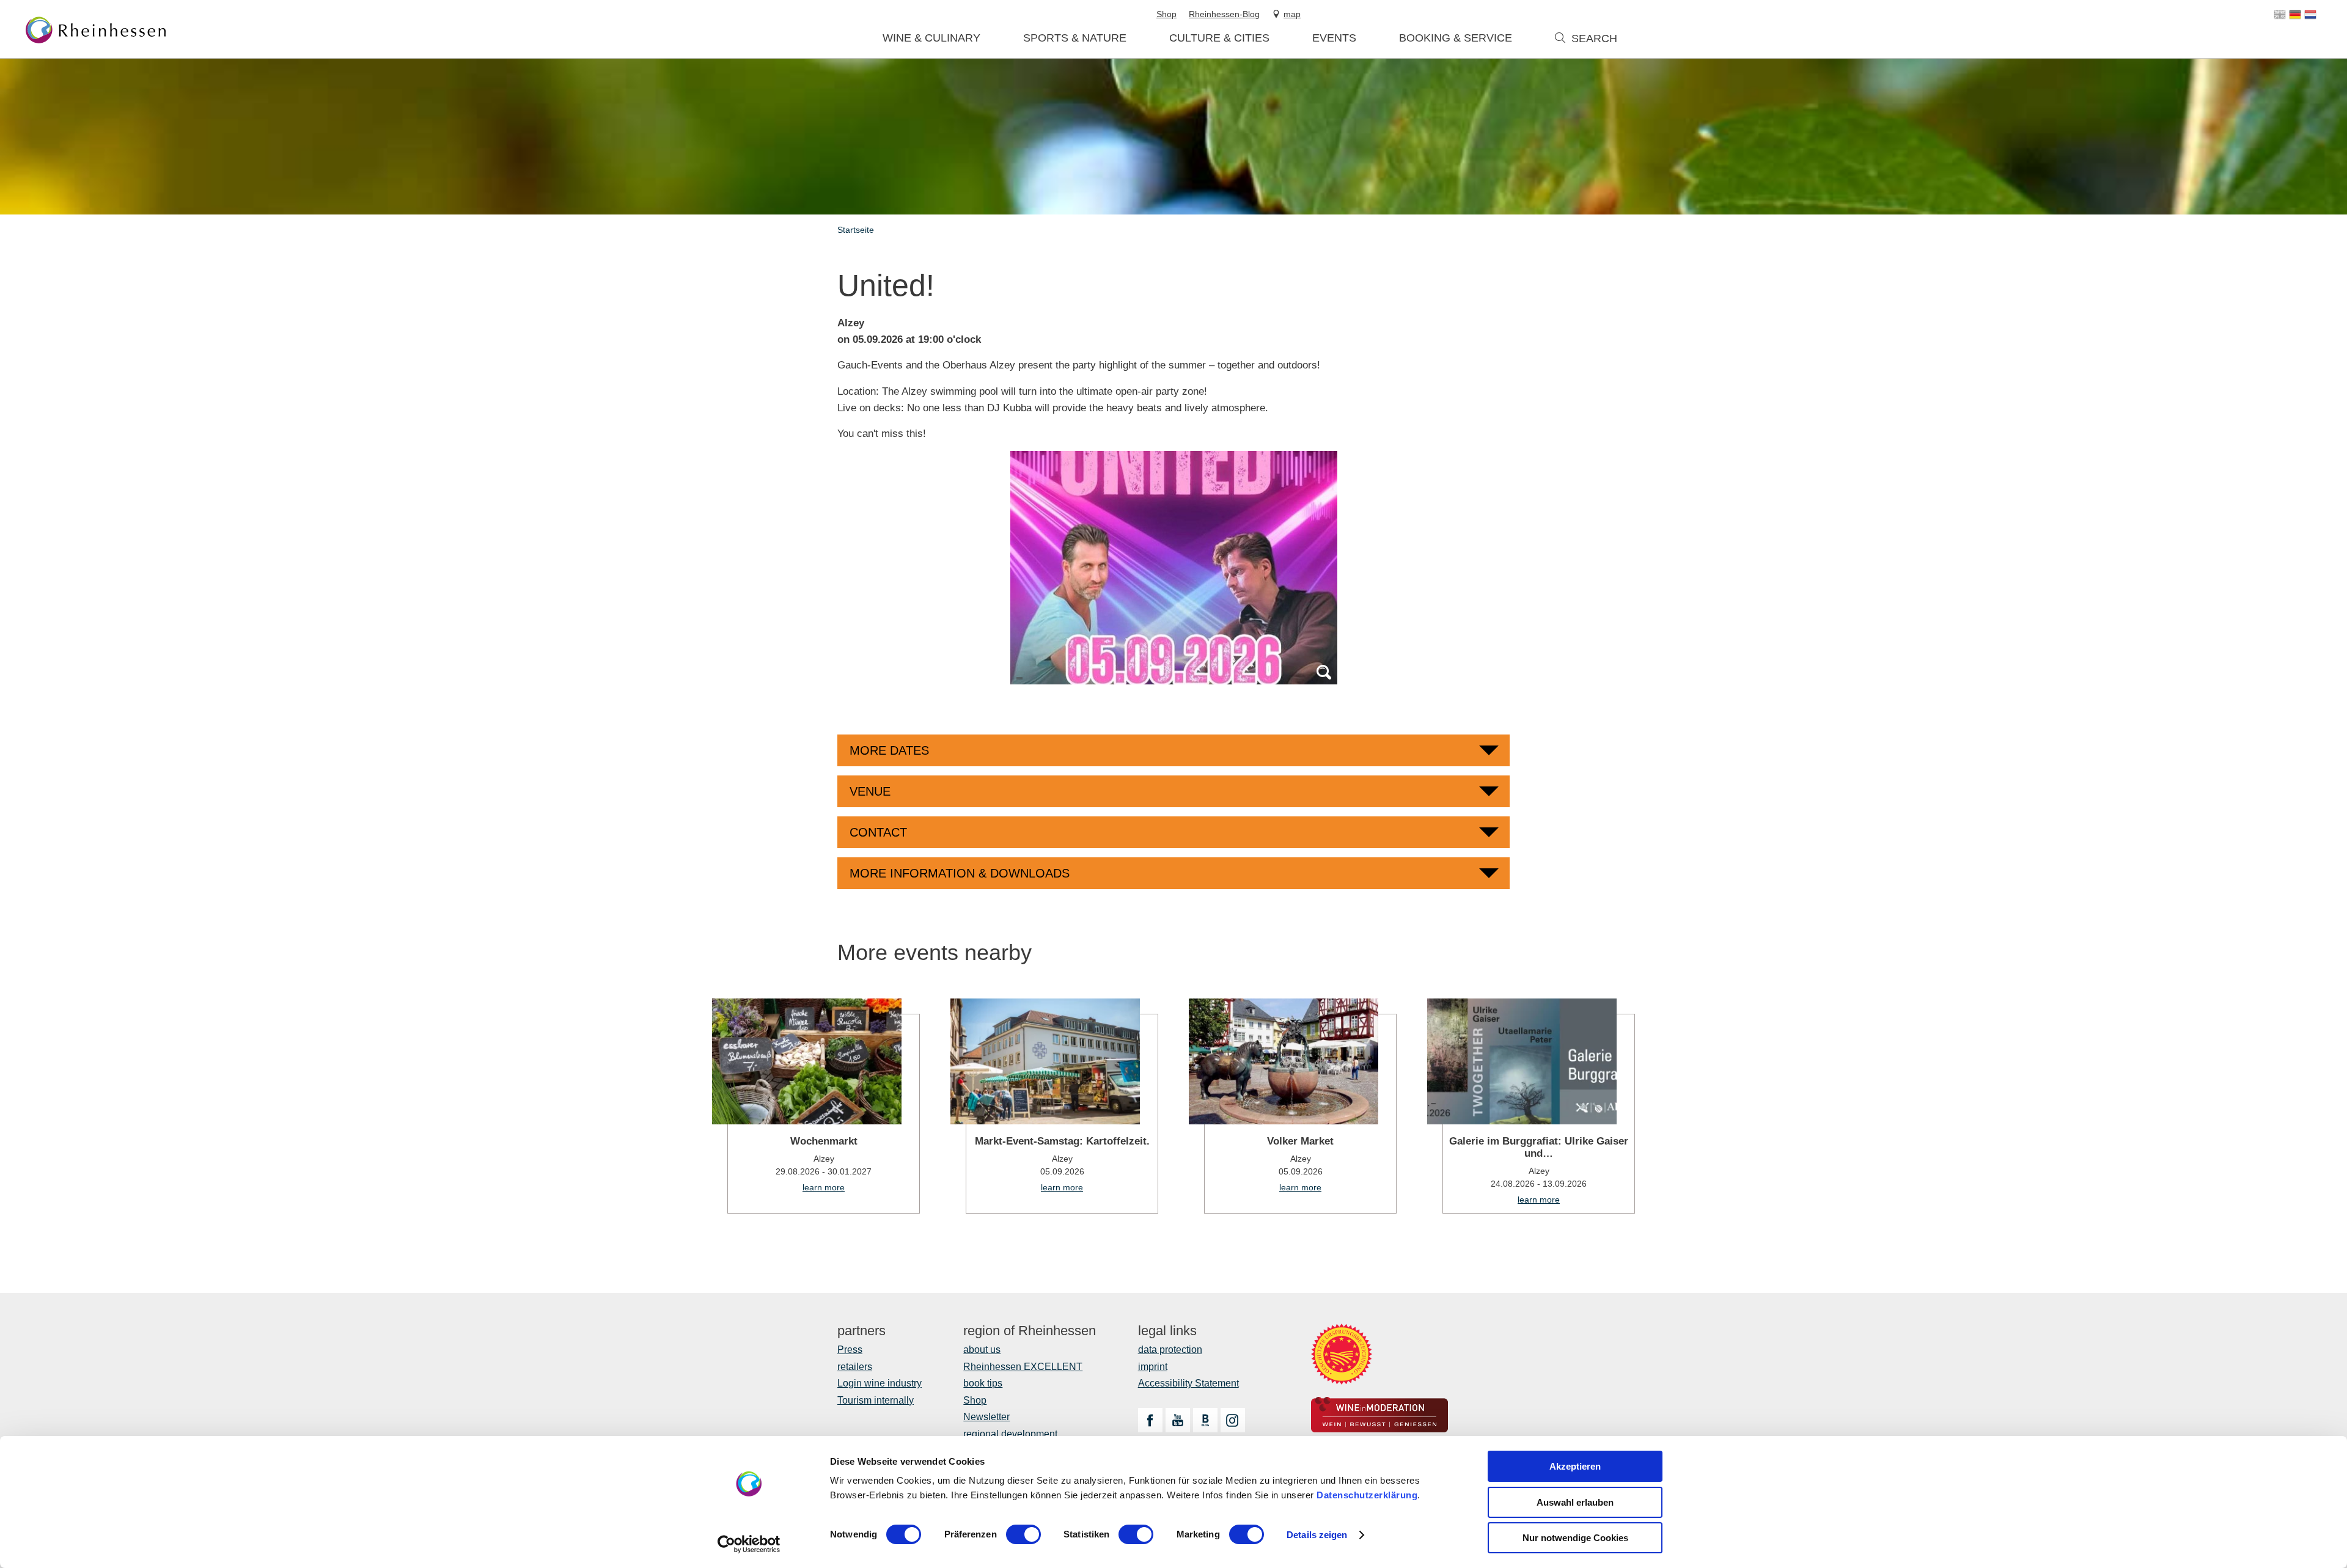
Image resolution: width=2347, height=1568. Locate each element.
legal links (1167, 1331)
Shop (975, 1400)
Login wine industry (880, 1383)
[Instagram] (1233, 1420)
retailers (855, 1367)
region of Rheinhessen (1030, 1331)
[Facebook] (1150, 1420)
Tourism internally (876, 1400)
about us (982, 1350)
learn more (816, 1106)
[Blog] (1205, 1420)
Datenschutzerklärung (1367, 1495)
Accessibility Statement (1188, 1383)
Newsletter (986, 1417)
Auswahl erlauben (1575, 1502)
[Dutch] (2310, 15)
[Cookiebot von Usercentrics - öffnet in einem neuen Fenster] (749, 1544)
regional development (1010, 1434)
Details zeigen (1317, 1535)
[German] (2295, 15)
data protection (1170, 1350)
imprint (1153, 1367)
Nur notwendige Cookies (1575, 1538)
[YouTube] (1178, 1420)
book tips (983, 1383)
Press (850, 1350)
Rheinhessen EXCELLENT (1023, 1367)
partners (861, 1331)
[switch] (1023, 1534)
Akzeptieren (1575, 1466)
